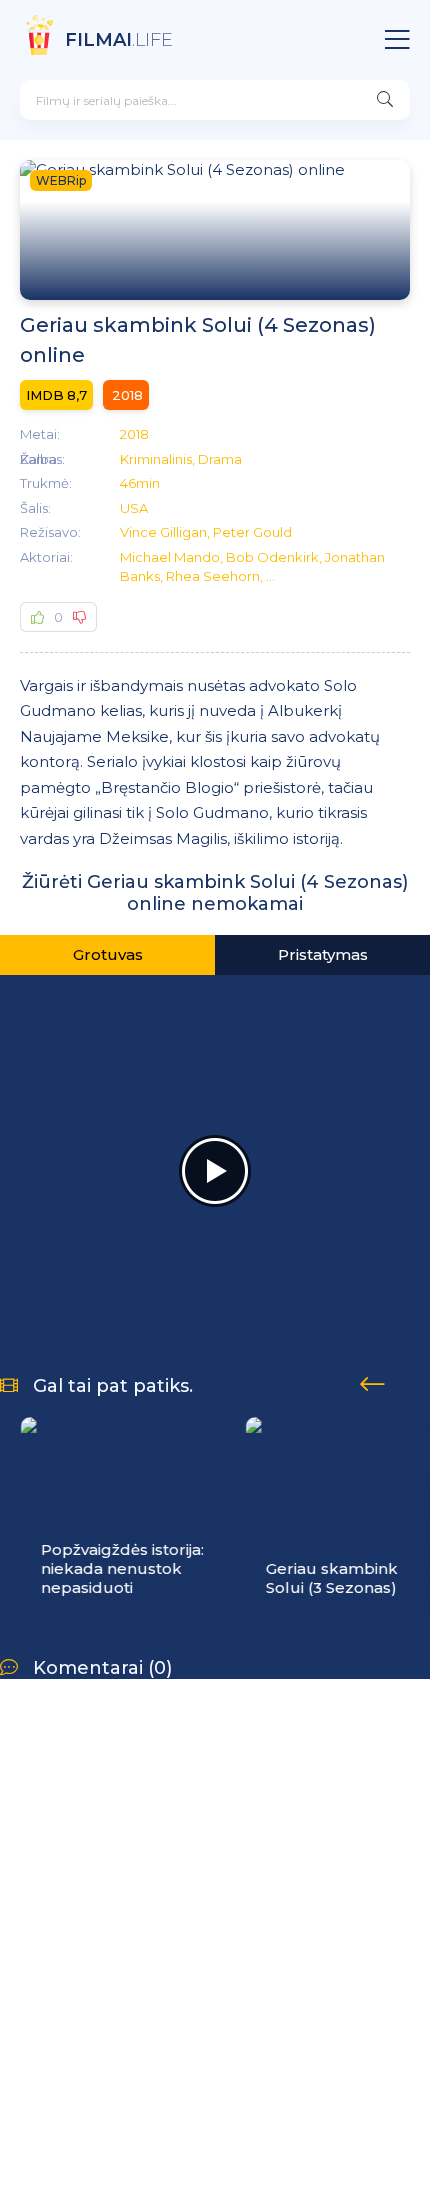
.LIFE (119, 40)
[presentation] (372, 1381)
